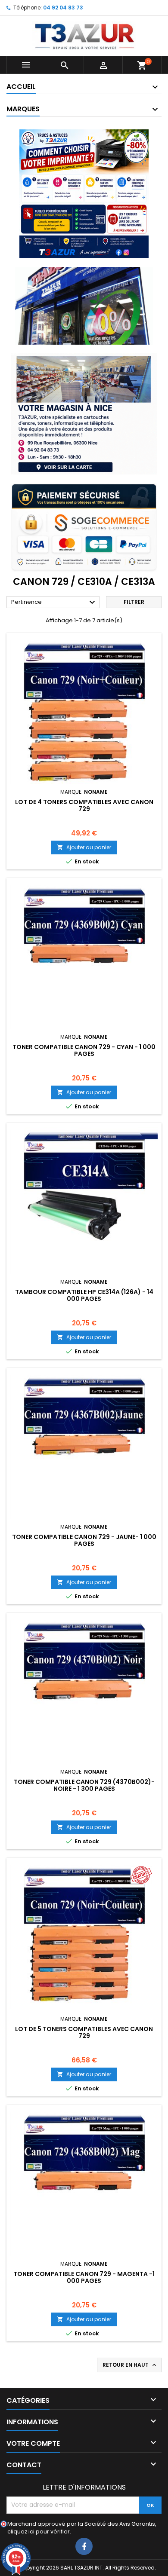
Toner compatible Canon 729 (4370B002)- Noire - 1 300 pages (84, 1785)
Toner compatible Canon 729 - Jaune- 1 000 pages (84, 1540)
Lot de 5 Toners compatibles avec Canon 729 (84, 2032)
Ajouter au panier (84, 847)
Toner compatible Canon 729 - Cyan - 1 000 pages (84, 1050)
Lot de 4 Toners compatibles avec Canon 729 (84, 805)
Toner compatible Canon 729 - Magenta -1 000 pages (84, 2277)
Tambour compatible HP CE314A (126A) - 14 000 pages (84, 1295)
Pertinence (54, 603)
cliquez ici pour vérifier (39, 2532)
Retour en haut (130, 2365)
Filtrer (134, 602)
